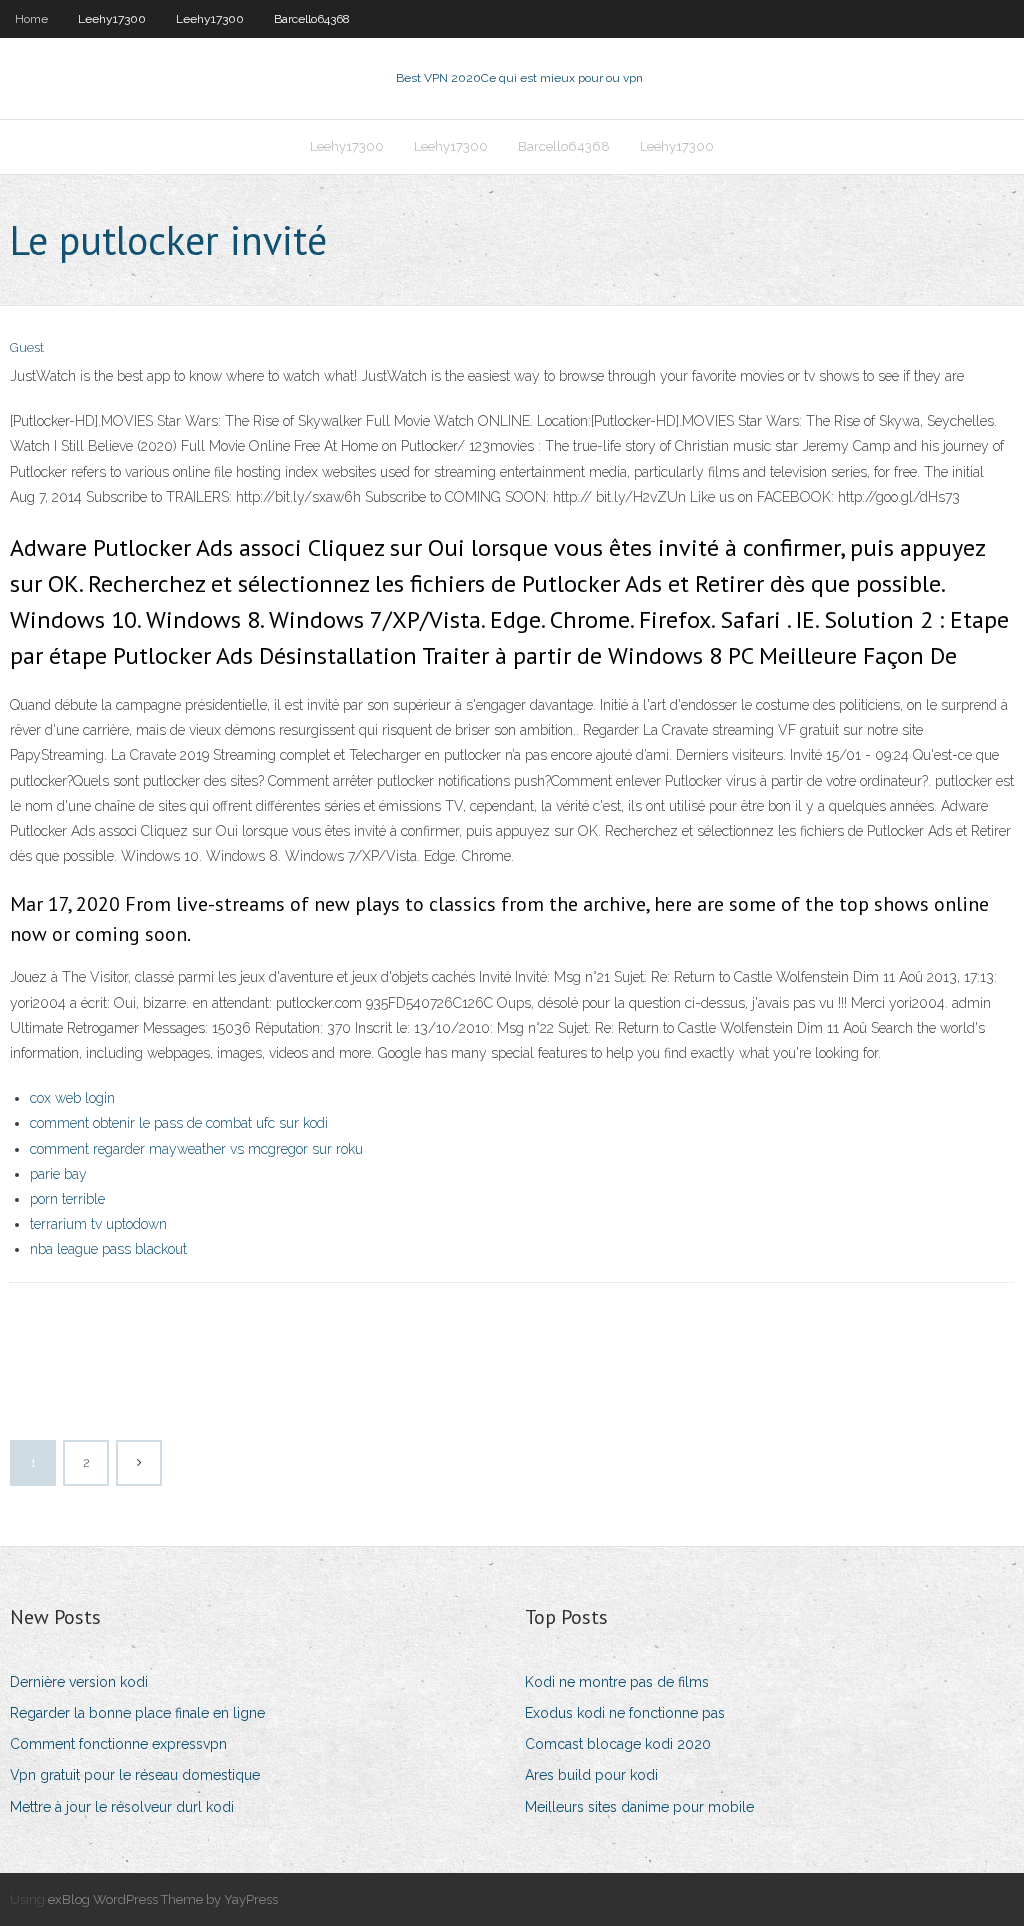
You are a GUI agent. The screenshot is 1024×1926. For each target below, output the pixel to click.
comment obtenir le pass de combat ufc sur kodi (179, 1123)
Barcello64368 (312, 19)
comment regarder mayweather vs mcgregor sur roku (196, 1149)
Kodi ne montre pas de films (617, 1682)
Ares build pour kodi (591, 1775)
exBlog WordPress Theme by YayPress (163, 1899)
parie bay (58, 1174)
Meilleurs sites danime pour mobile (639, 1807)
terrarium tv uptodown (98, 1224)
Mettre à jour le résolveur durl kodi (122, 1807)
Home (31, 19)
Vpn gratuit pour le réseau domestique (135, 1775)
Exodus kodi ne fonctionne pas (625, 1713)
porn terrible (67, 1199)
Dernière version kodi (79, 1682)
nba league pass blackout (108, 1249)
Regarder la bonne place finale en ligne (137, 1713)
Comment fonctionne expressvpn (118, 1744)
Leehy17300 (112, 19)
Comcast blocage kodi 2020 (618, 1744)
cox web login (72, 1098)
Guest (27, 347)
